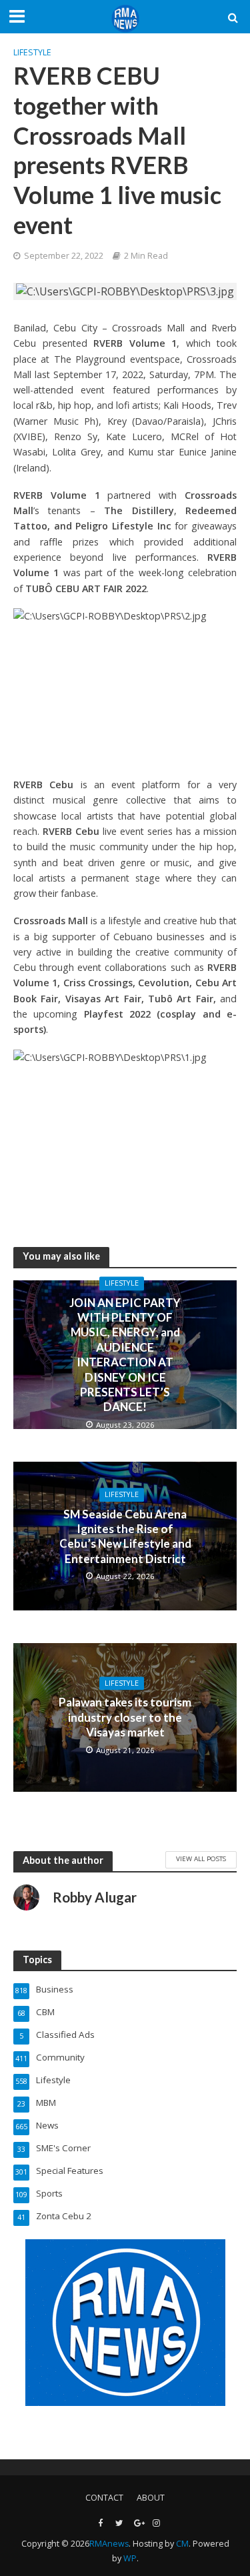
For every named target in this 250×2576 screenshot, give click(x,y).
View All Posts (201, 1858)
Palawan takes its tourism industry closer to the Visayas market (125, 1718)
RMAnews (109, 2544)
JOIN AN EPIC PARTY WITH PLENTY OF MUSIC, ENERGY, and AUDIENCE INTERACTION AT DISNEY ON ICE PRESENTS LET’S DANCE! (125, 1355)
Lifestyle (32, 52)
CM (182, 2544)
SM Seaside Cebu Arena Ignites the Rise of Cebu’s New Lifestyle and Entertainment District (125, 1536)
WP (130, 2558)
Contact (104, 2498)
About (151, 2498)
